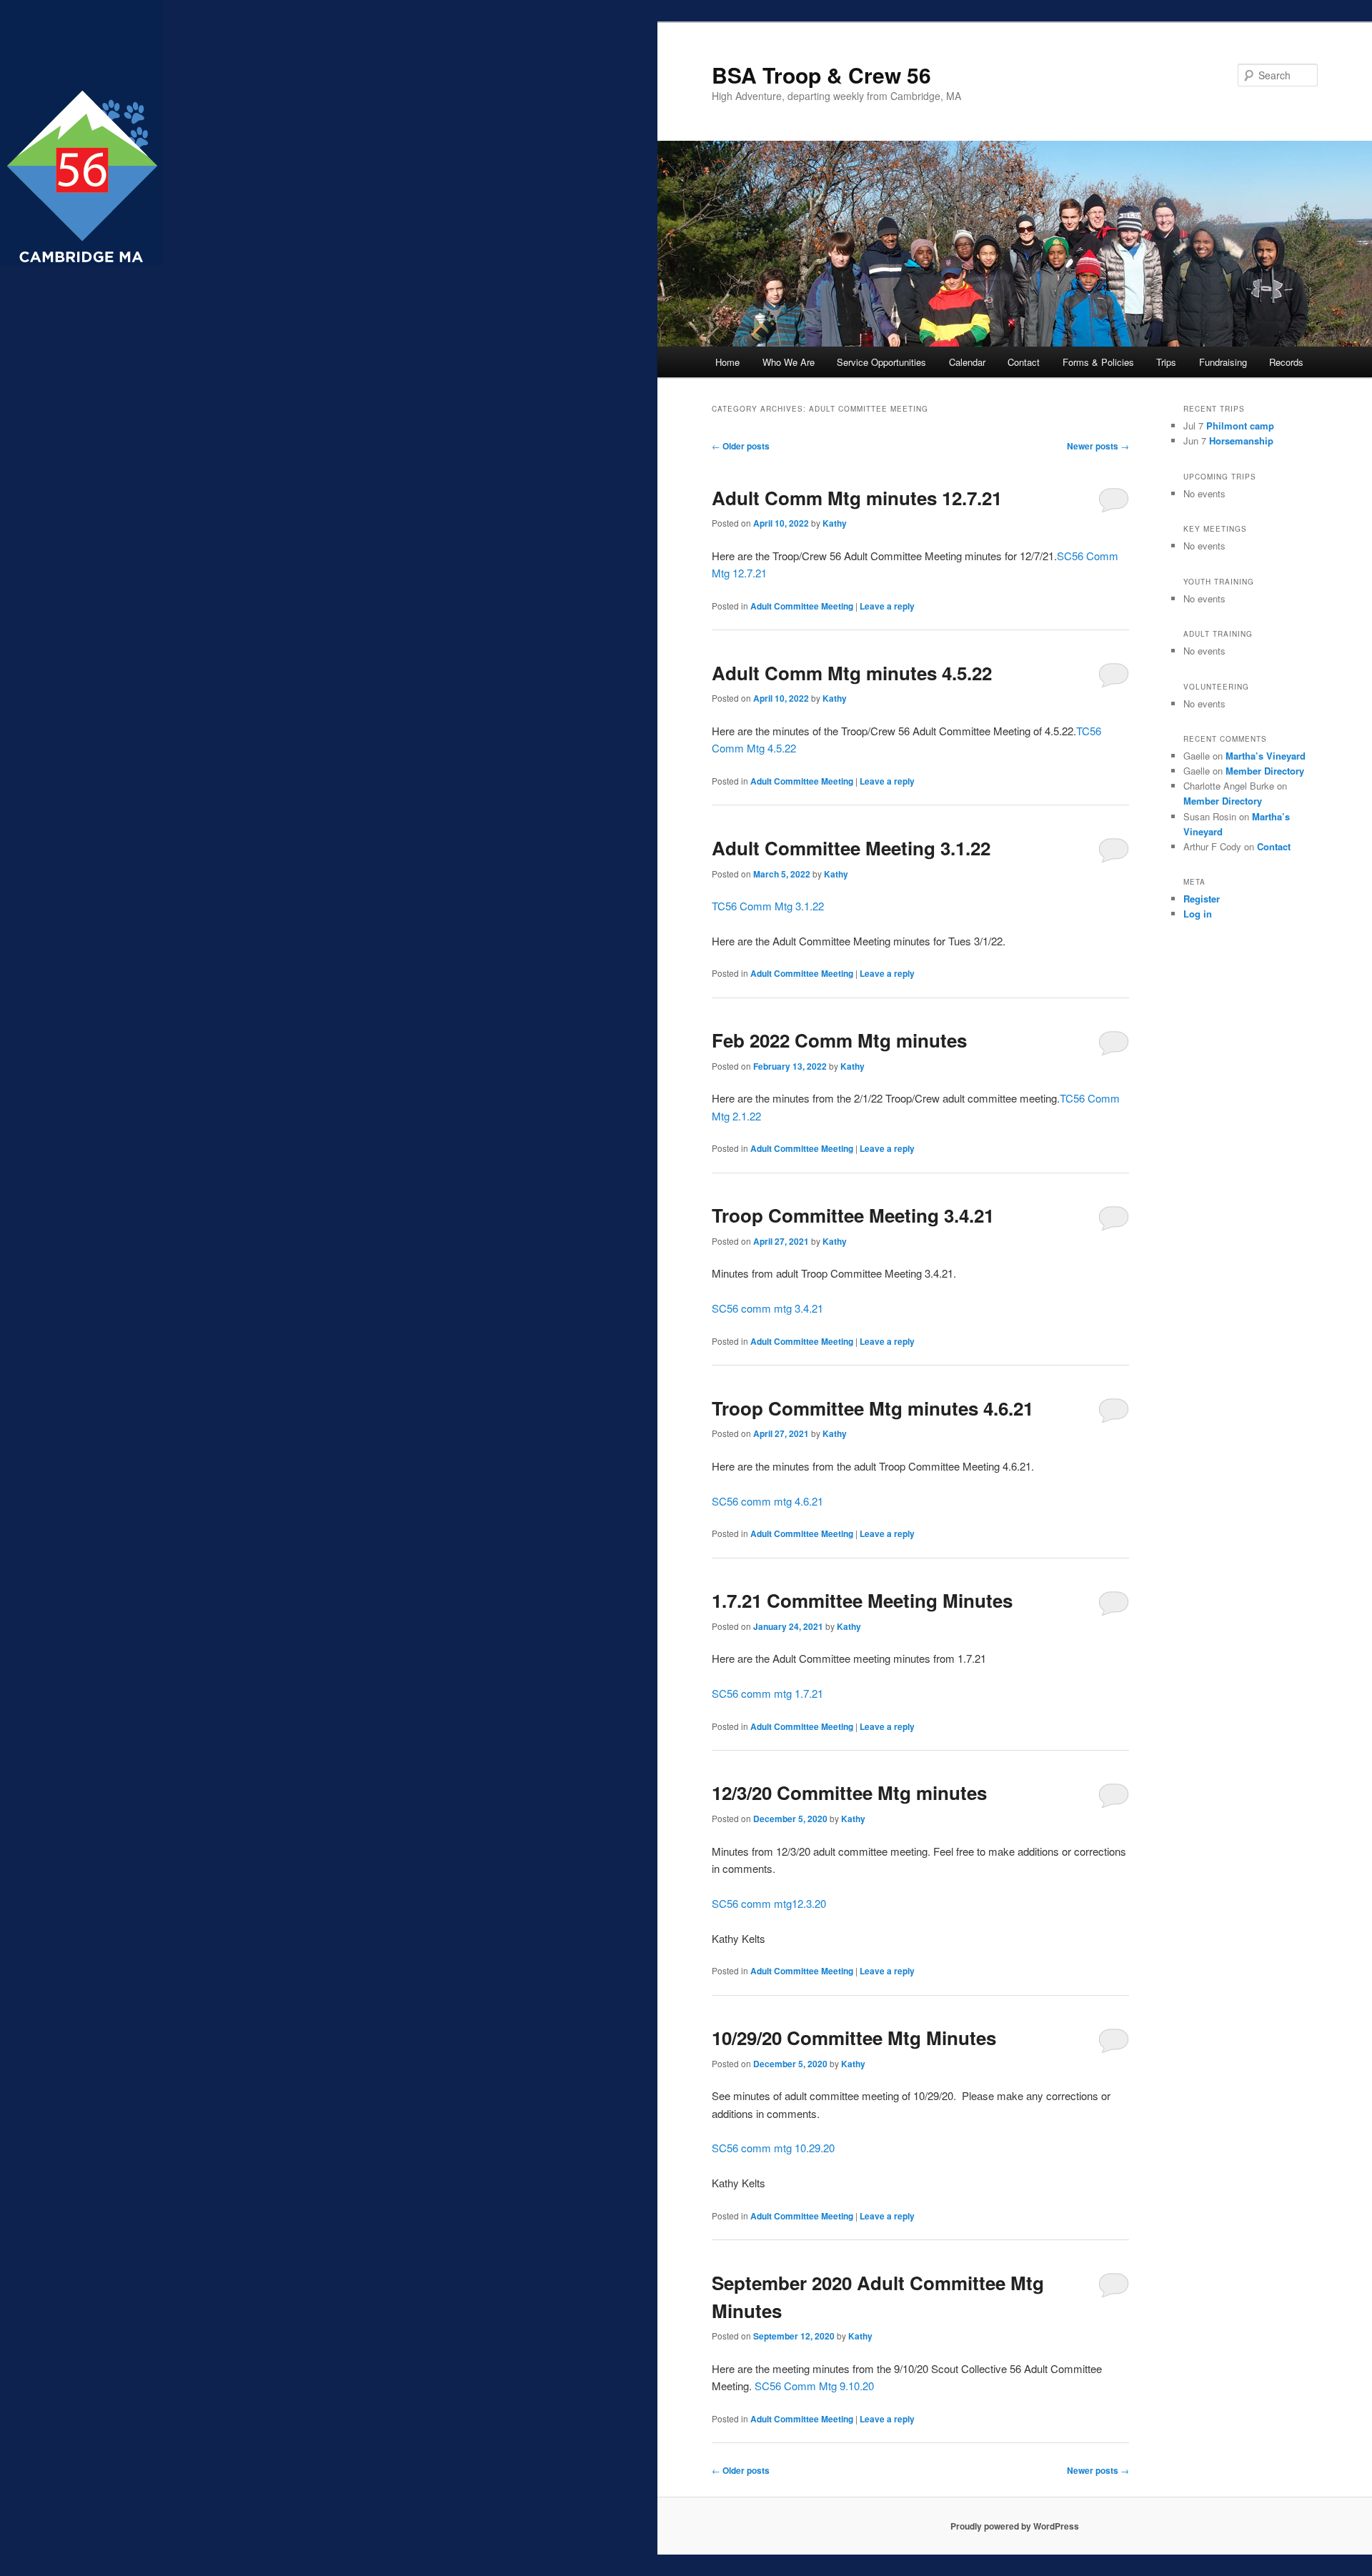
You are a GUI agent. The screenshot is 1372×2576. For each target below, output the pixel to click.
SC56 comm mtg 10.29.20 (773, 2148)
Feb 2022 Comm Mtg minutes (839, 1040)
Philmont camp (1240, 426)
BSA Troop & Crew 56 (821, 75)
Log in (1198, 914)
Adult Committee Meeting (802, 606)
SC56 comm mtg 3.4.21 (767, 1308)
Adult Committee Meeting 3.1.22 (851, 848)
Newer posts (1098, 446)
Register (1202, 899)
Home (727, 362)
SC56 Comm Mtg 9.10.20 (814, 2386)
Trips (1166, 362)
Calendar (967, 362)
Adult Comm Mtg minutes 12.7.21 (857, 498)
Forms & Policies (1098, 362)
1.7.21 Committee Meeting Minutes (862, 1600)
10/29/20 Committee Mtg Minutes (854, 2038)
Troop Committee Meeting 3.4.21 (853, 1215)
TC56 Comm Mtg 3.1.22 (768, 906)
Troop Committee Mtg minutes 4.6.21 (873, 1408)
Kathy (835, 523)
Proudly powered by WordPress (1015, 2526)
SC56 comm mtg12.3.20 (769, 1903)
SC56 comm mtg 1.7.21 (767, 1693)
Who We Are (789, 362)
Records (1286, 362)
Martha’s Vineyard (1266, 756)
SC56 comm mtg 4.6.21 (767, 1501)
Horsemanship (1241, 441)
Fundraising (1223, 362)
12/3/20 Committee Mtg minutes (849, 1792)
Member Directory (1265, 771)
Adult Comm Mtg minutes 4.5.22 (852, 673)
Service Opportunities (881, 362)
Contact (1024, 362)
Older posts (741, 446)
